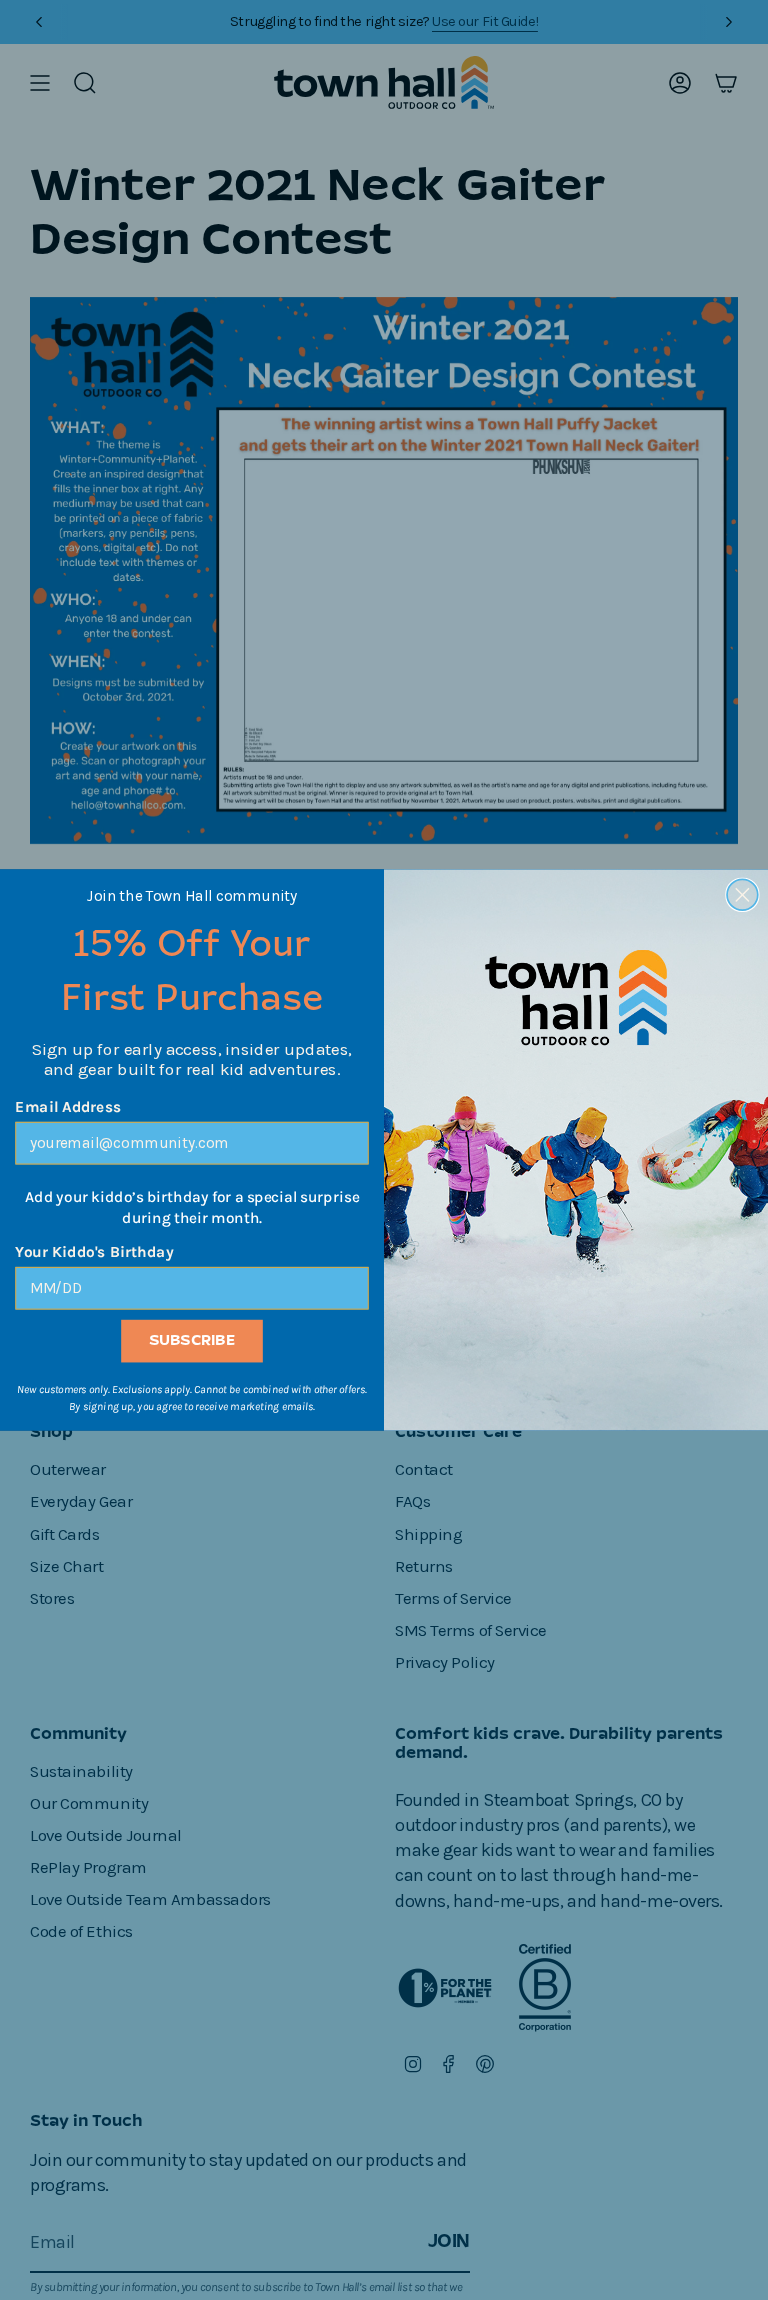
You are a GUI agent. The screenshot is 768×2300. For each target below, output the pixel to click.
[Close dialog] (742, 895)
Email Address (68, 1107)
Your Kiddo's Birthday (94, 1253)
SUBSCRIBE (192, 1341)
